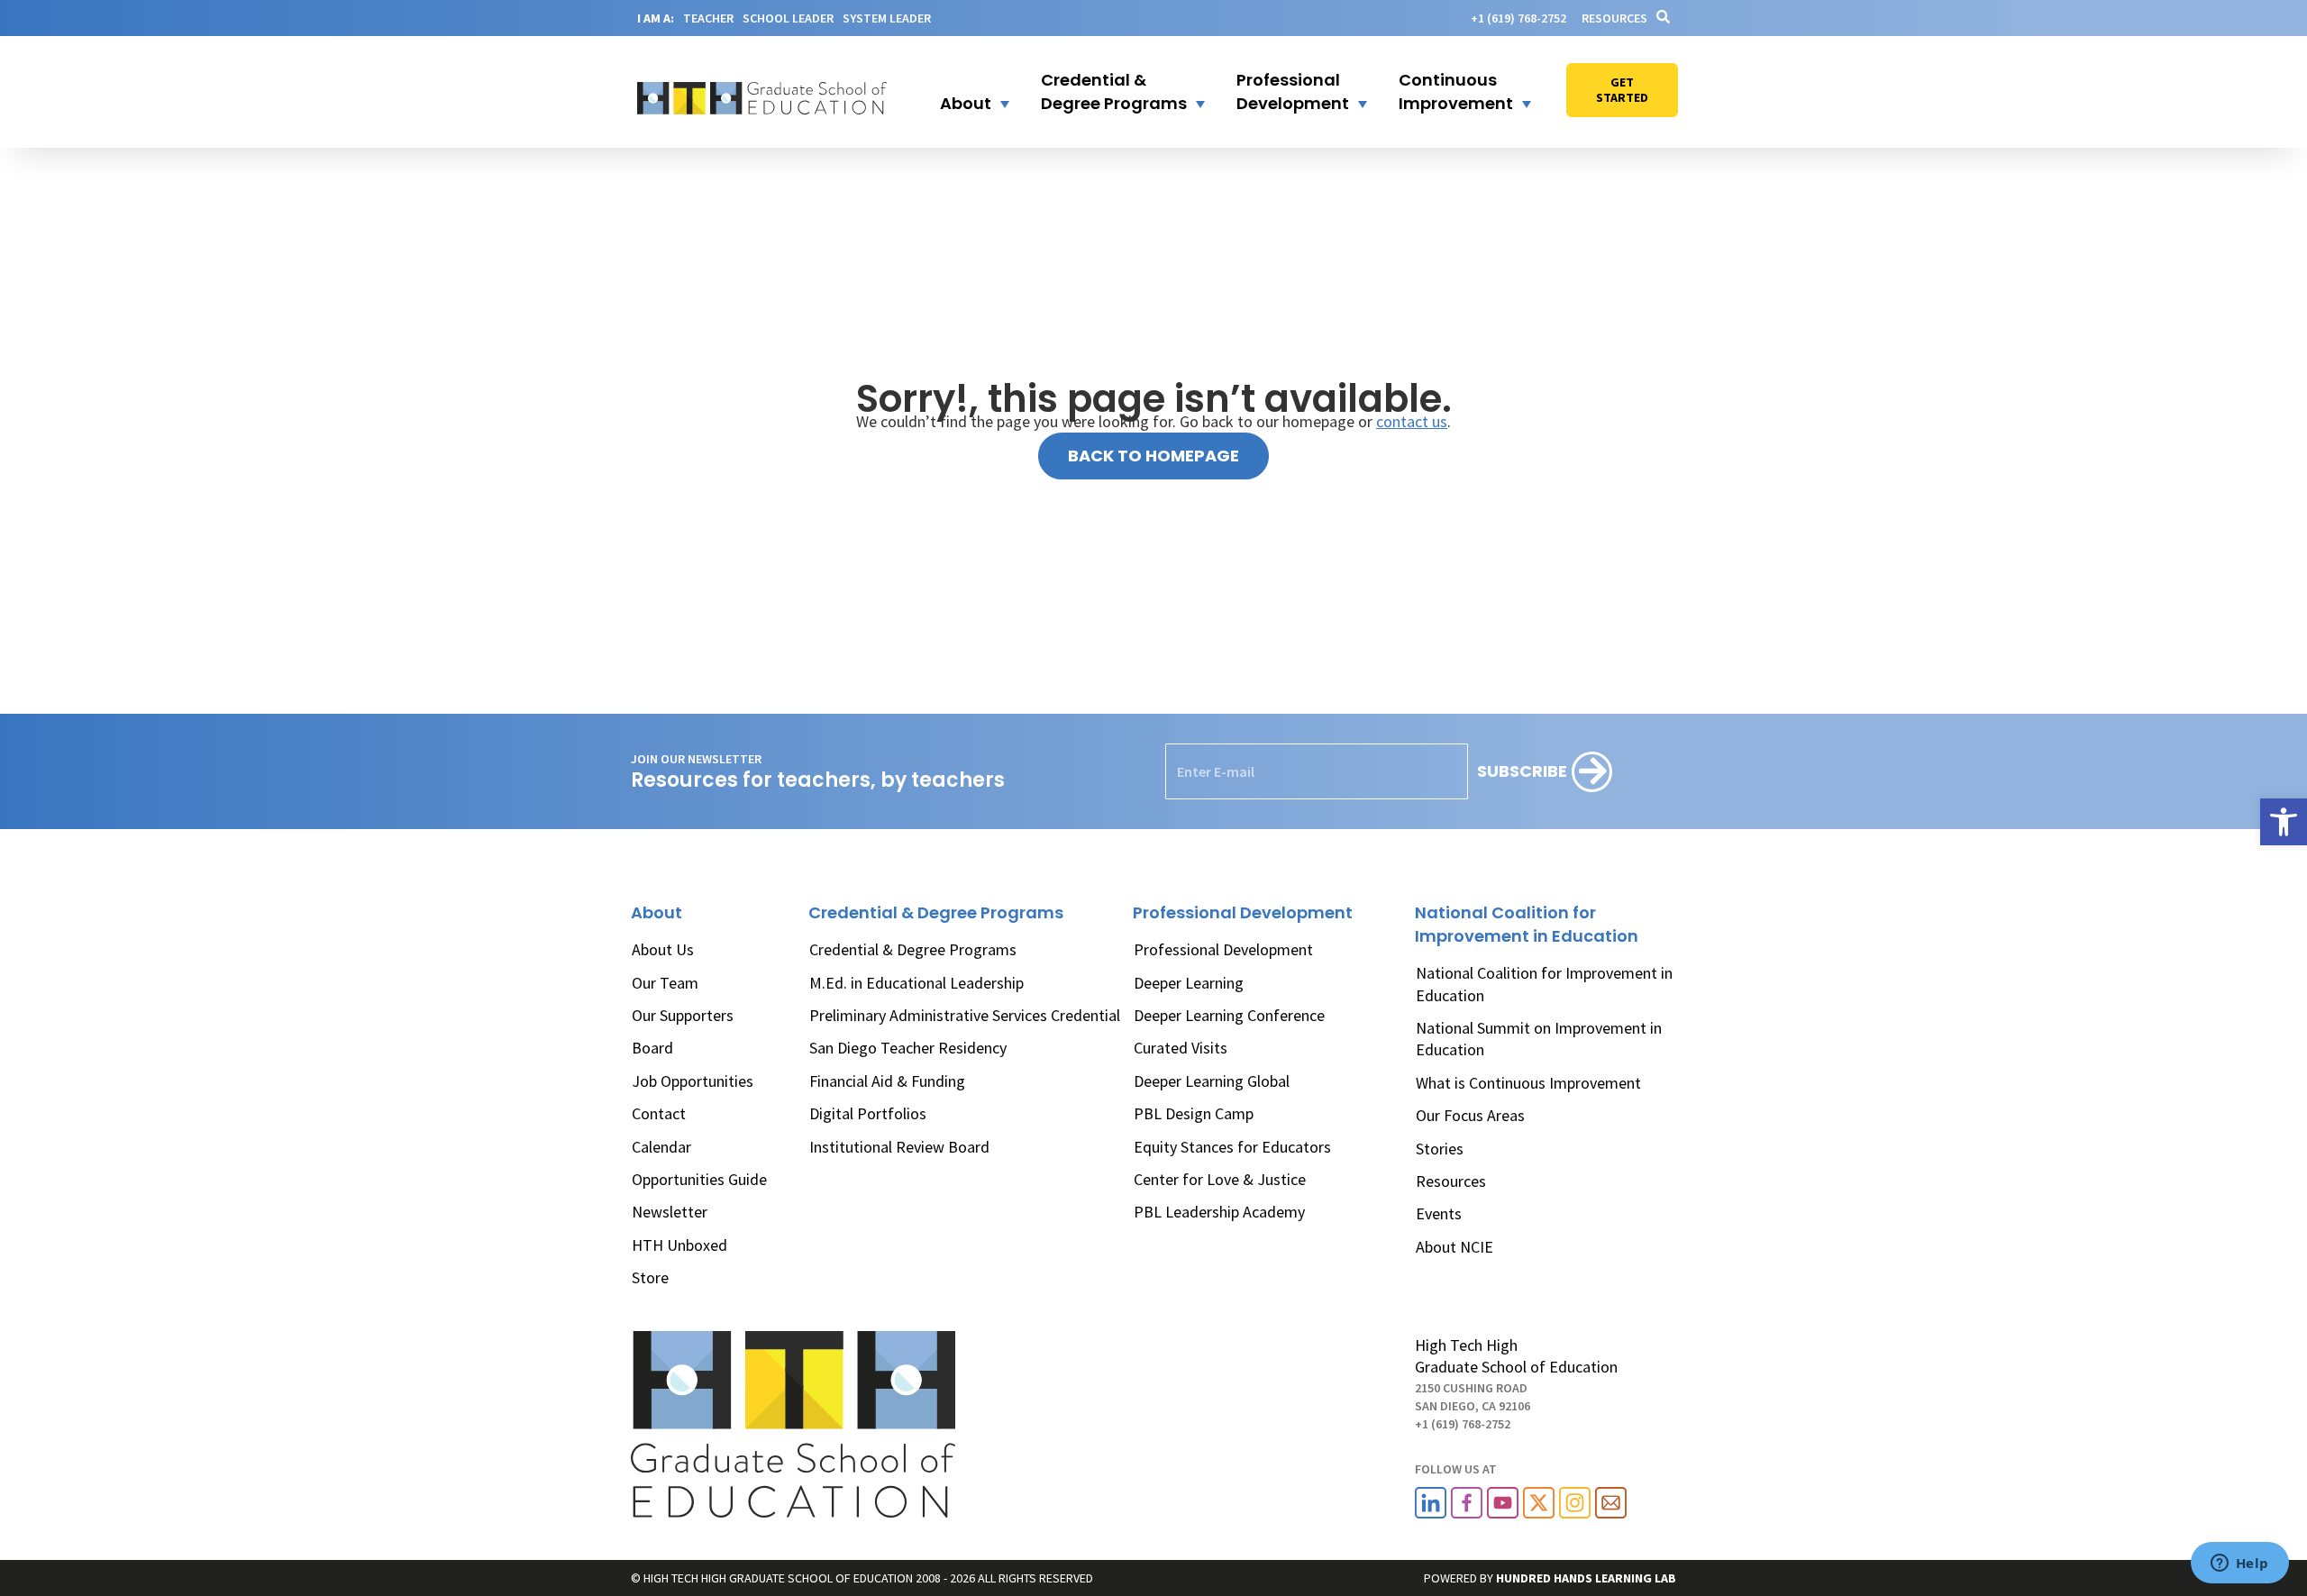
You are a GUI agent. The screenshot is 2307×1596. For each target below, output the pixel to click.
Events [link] (1439, 1213)
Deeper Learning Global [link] (1212, 1081)
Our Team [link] (665, 983)
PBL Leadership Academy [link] (1219, 1212)
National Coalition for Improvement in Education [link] (1544, 984)
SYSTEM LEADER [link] (887, 18)
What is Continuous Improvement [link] (1528, 1083)
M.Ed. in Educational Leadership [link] (916, 983)
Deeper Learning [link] (1189, 983)
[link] (2284, 822)
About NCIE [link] (1454, 1247)
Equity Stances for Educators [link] (1232, 1147)
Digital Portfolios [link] (868, 1113)
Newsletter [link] (670, 1212)
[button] (963, 92)
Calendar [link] (661, 1147)
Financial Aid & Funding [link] (887, 1081)
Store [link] (650, 1277)
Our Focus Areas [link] (1470, 1115)
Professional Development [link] (1223, 949)
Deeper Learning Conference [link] (1229, 1015)
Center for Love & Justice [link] (1220, 1179)
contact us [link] (1412, 421)
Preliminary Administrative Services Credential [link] (965, 1015)
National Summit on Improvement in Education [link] (1539, 1039)
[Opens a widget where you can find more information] (2239, 1564)
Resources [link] (1614, 18)
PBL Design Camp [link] (1194, 1113)
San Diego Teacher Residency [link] (908, 1048)
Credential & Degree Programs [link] (913, 949)
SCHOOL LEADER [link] (788, 18)
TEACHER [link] (708, 18)
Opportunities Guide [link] (699, 1179)
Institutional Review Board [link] (899, 1147)
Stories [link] (1440, 1149)
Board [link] (652, 1048)
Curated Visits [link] (1181, 1048)
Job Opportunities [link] (693, 1081)
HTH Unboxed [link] (679, 1245)
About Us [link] (663, 949)
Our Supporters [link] (683, 1015)
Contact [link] (659, 1113)
